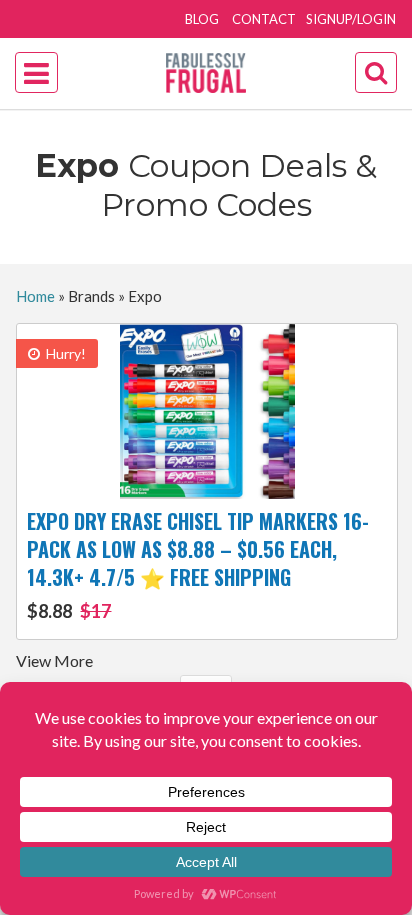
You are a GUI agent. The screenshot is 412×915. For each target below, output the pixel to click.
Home (35, 296)
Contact (264, 19)
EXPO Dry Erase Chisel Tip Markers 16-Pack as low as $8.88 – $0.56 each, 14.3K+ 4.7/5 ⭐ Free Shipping (198, 564)
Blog (202, 19)
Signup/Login (351, 19)
